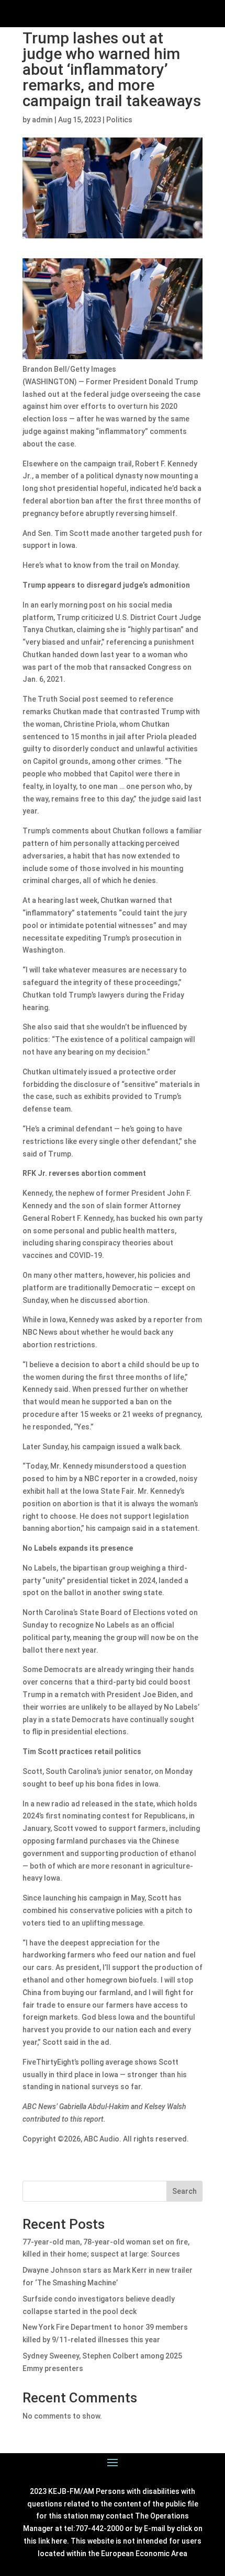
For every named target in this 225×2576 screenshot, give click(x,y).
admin (42, 120)
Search (184, 2191)
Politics (119, 120)
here (59, 2541)
